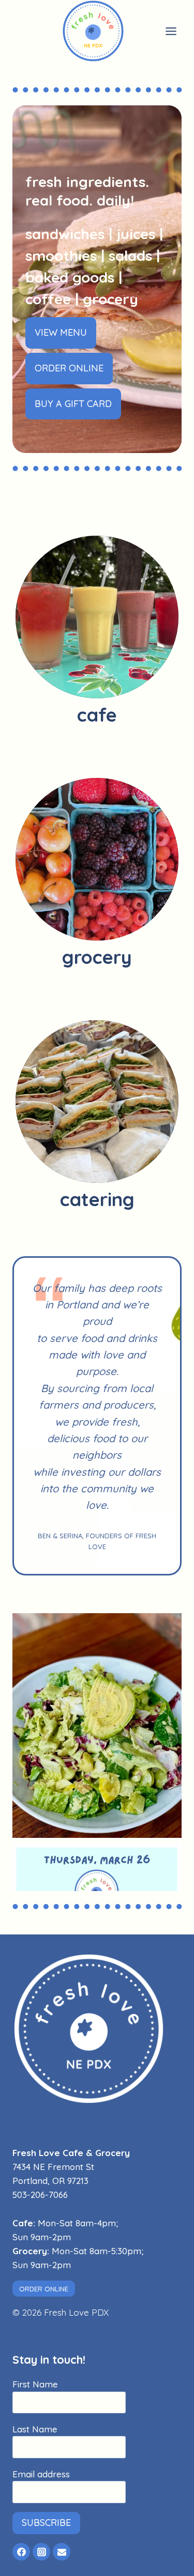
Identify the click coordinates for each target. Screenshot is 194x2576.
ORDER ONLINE (44, 2289)
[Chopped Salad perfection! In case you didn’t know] (97, 1726)
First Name (42, 2384)
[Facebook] (21, 2552)
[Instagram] (41, 2552)
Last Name (41, 2429)
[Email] (62, 2552)
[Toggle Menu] (171, 31)
